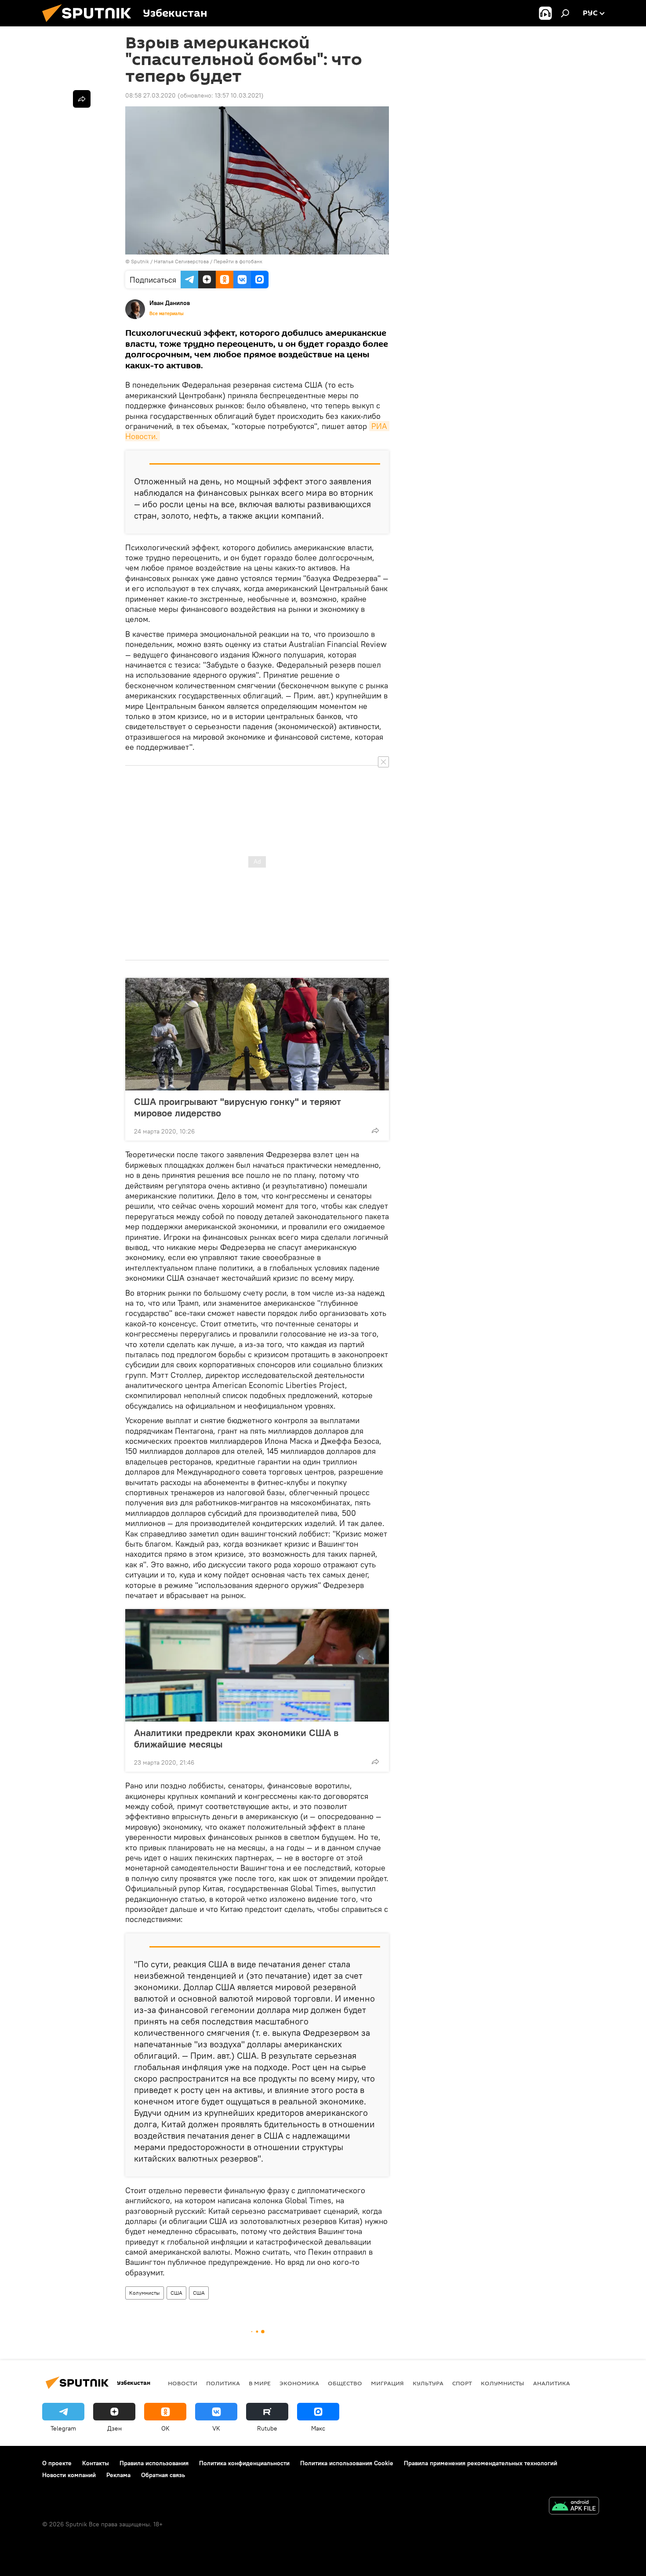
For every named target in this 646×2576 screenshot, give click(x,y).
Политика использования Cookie (347, 2463)
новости (183, 2383)
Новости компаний (69, 2475)
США (176, 2293)
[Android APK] (574, 2507)
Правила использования (154, 2463)
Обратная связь (163, 2475)
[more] (375, 1130)
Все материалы (167, 313)
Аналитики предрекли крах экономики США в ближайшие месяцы (236, 1738)
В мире (260, 2383)
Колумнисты (145, 2293)
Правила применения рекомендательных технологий (481, 2463)
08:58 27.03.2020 (151, 95)
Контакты (96, 2463)
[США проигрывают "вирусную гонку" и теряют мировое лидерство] (257, 1034)
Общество (345, 2383)
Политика (223, 2383)
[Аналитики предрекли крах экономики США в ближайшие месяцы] (257, 1665)
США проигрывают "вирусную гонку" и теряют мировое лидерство (238, 1107)
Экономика (299, 2383)
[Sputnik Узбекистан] (90, 24)
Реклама (118, 2475)
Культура (428, 2383)
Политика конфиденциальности (244, 2463)
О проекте (57, 2463)
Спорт (462, 2383)
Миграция (387, 2383)
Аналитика (552, 2383)
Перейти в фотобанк (238, 261)
